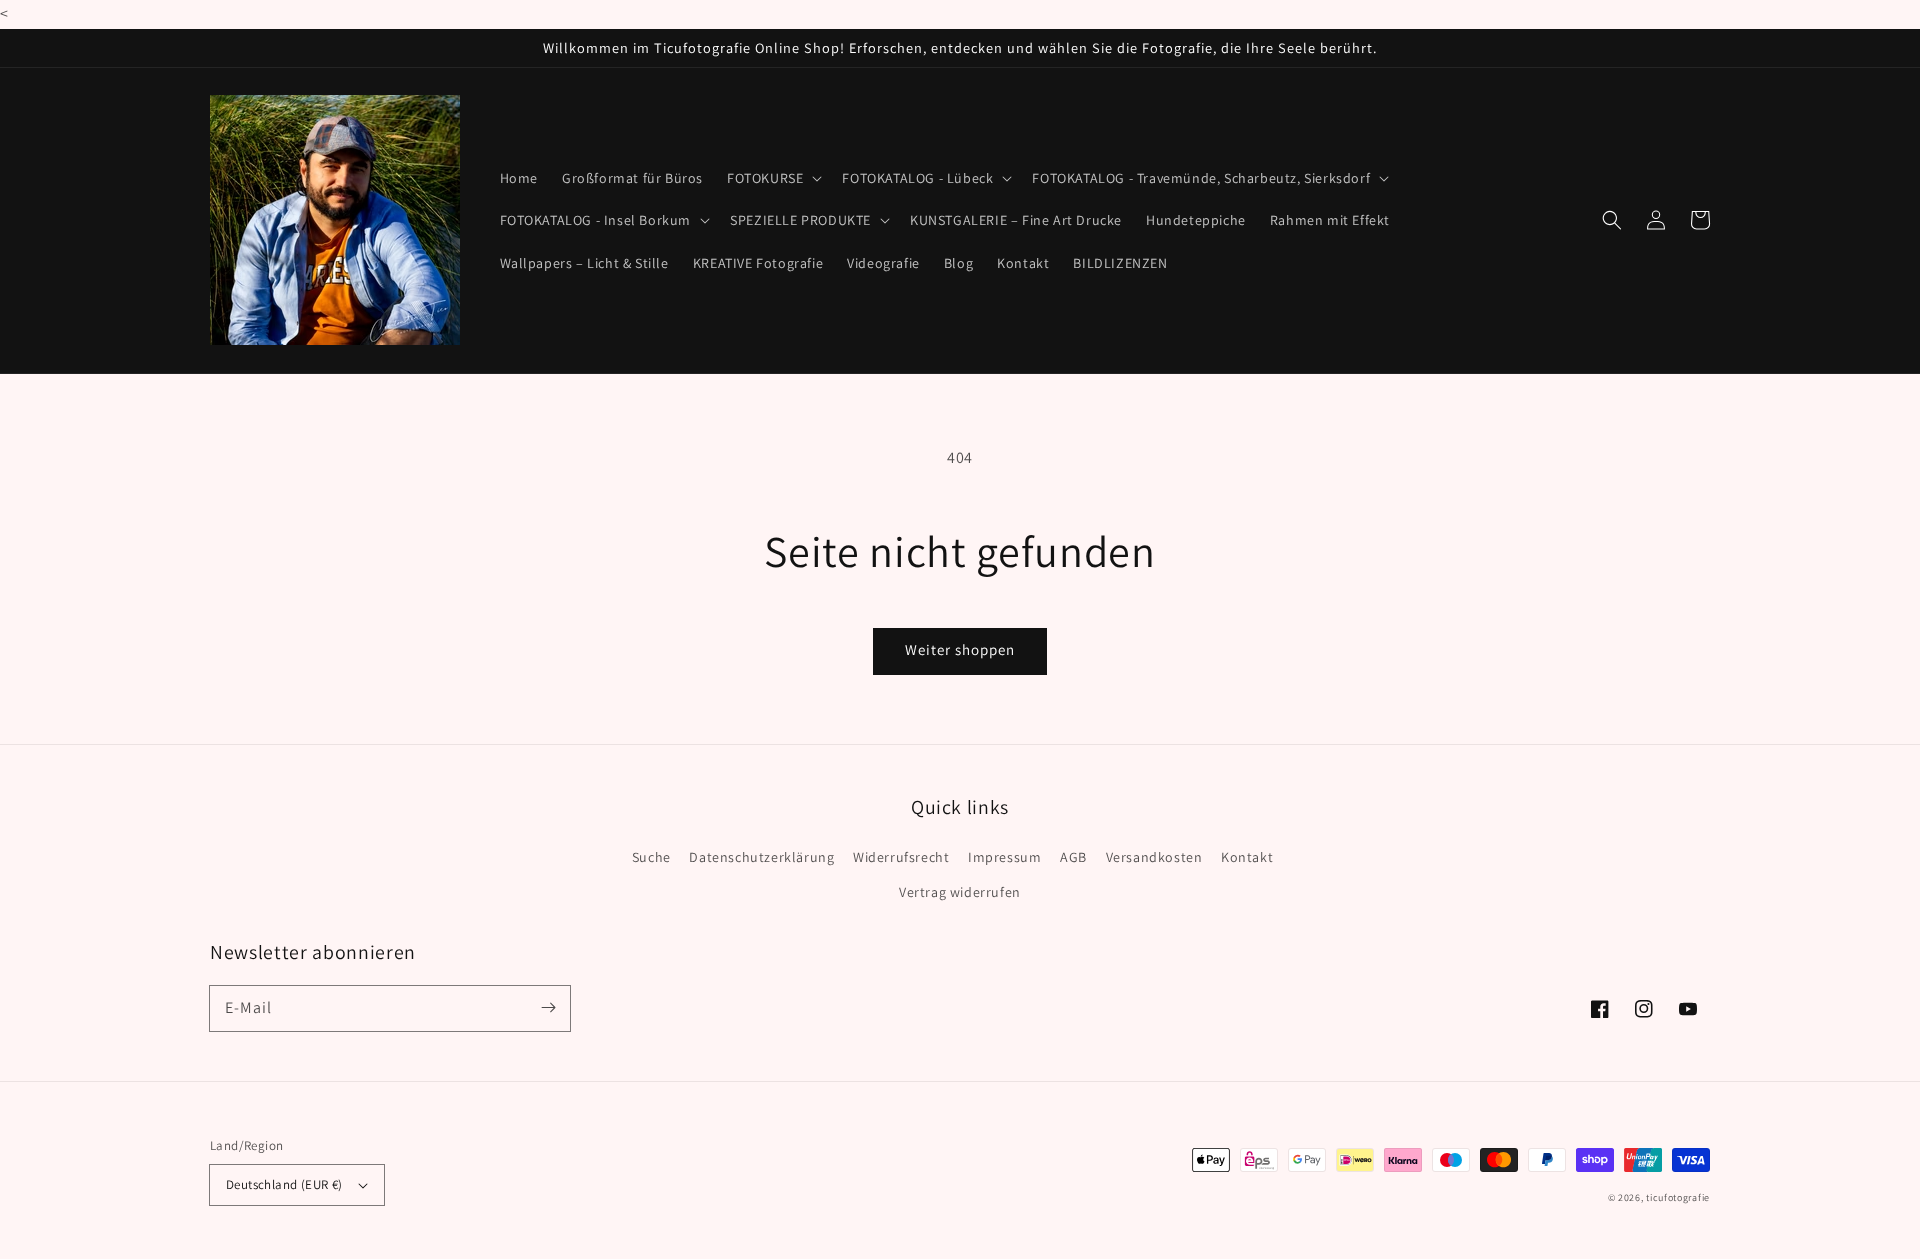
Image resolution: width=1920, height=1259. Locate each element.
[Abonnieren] (548, 1008)
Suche (651, 857)
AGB (1073, 857)
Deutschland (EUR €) (284, 1184)
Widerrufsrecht (901, 857)
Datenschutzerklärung (761, 857)
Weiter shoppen (960, 649)
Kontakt (1247, 857)
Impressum (1004, 857)
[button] (772, 178)
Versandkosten (1154, 857)
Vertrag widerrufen (960, 892)
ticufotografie (1678, 1197)
